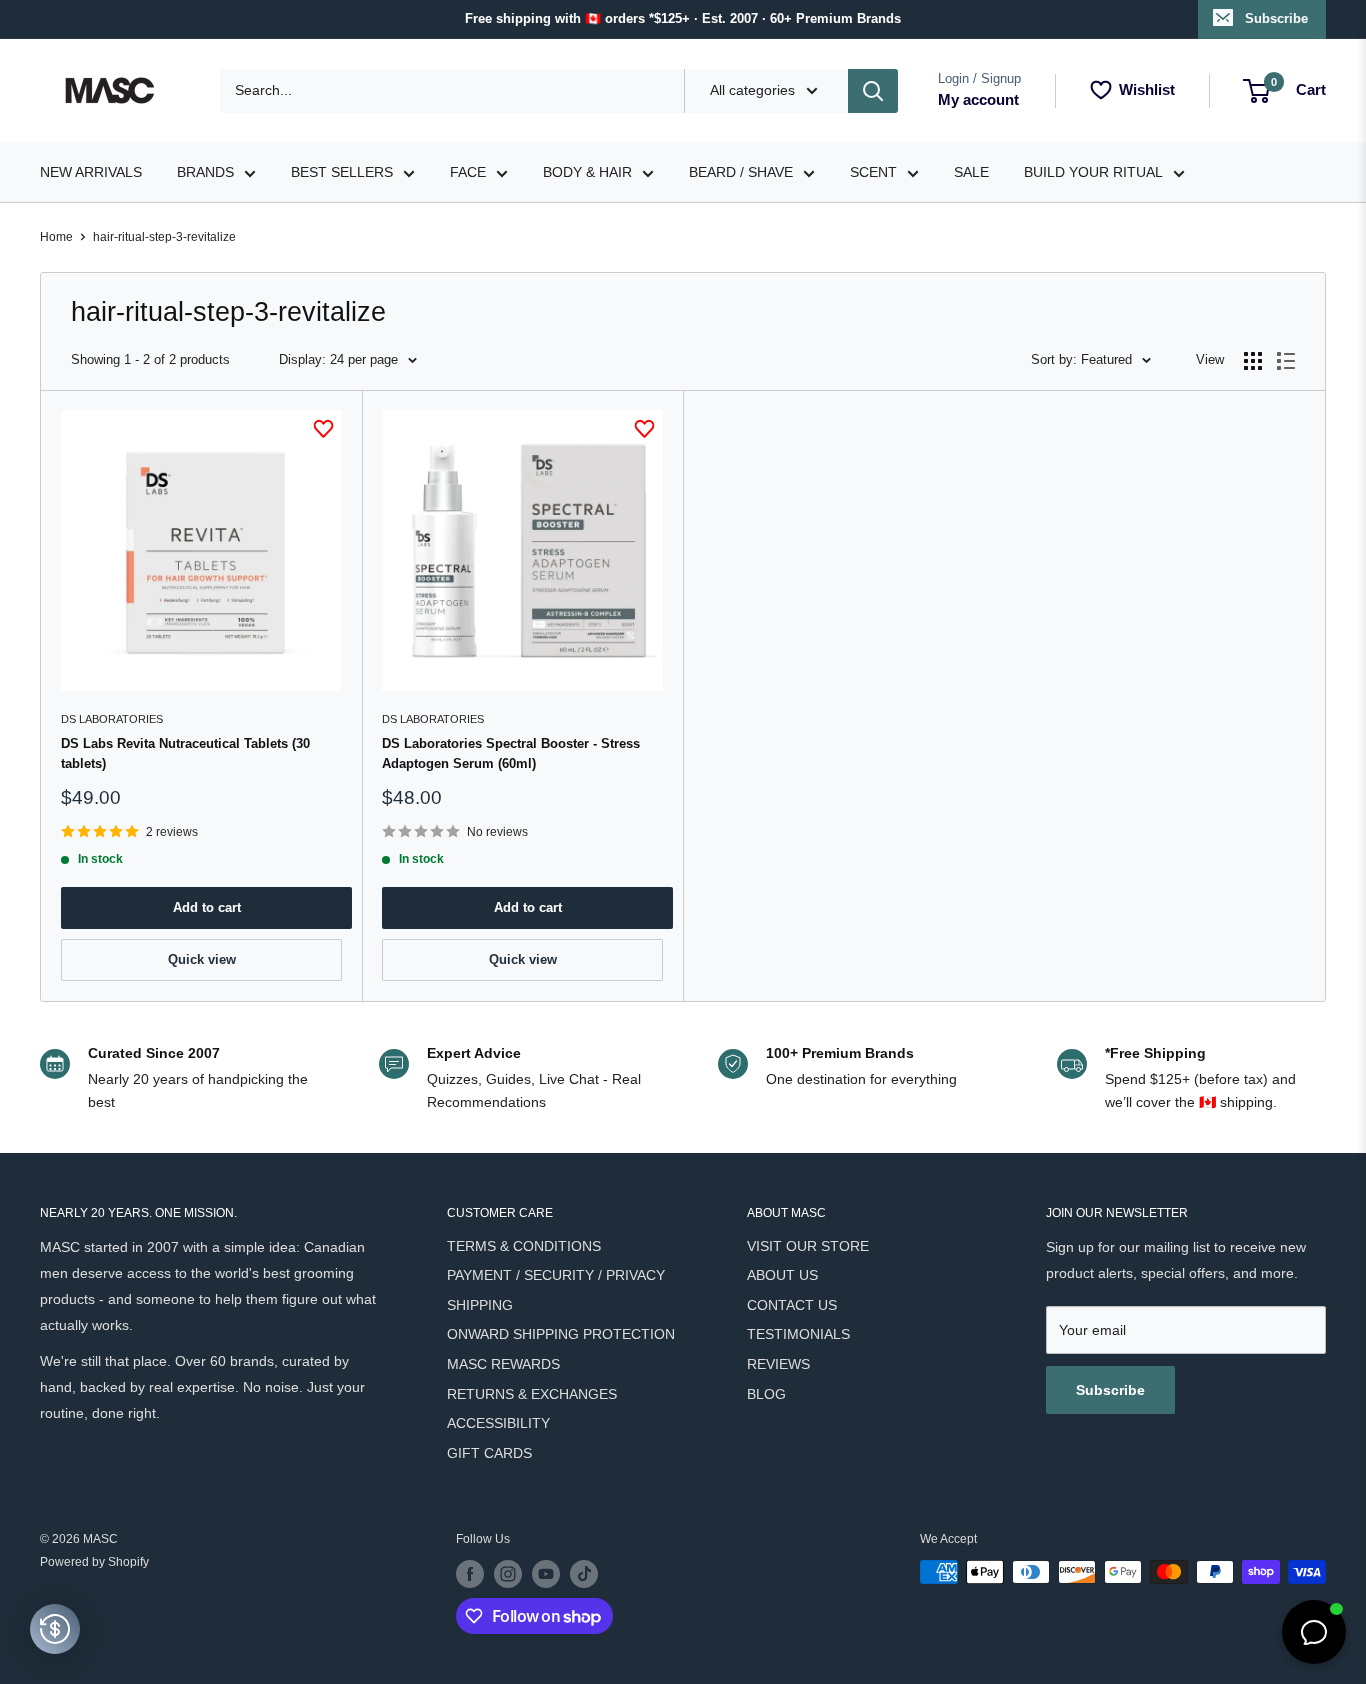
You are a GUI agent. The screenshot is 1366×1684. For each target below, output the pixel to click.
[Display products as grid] (1253, 361)
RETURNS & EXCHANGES (532, 1394)
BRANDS (205, 172)
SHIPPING (480, 1305)
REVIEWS (778, 1364)
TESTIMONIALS (798, 1334)
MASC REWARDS (503, 1364)
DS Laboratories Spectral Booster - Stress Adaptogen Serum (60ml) (511, 753)
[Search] (873, 91)
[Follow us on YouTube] (546, 1574)
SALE (971, 172)
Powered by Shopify (94, 1562)
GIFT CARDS (489, 1453)
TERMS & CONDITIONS (524, 1246)
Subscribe (1276, 18)
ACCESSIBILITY (498, 1423)
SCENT (873, 172)
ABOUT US (782, 1275)
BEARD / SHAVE (741, 172)
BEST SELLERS (342, 172)
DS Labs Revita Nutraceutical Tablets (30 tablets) (185, 753)
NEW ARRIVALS (91, 172)
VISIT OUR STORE (808, 1246)
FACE (468, 172)
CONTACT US (792, 1305)
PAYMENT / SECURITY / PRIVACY (556, 1275)
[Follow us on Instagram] (508, 1574)
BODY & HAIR (587, 172)
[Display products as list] (1286, 361)
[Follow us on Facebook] (470, 1574)
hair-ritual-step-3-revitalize (164, 237)
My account (978, 99)
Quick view (202, 959)
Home (56, 237)
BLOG (766, 1394)
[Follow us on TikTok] (584, 1574)
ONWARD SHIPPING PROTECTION (561, 1334)
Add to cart (207, 907)
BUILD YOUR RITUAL (1093, 172)
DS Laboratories (112, 719)
